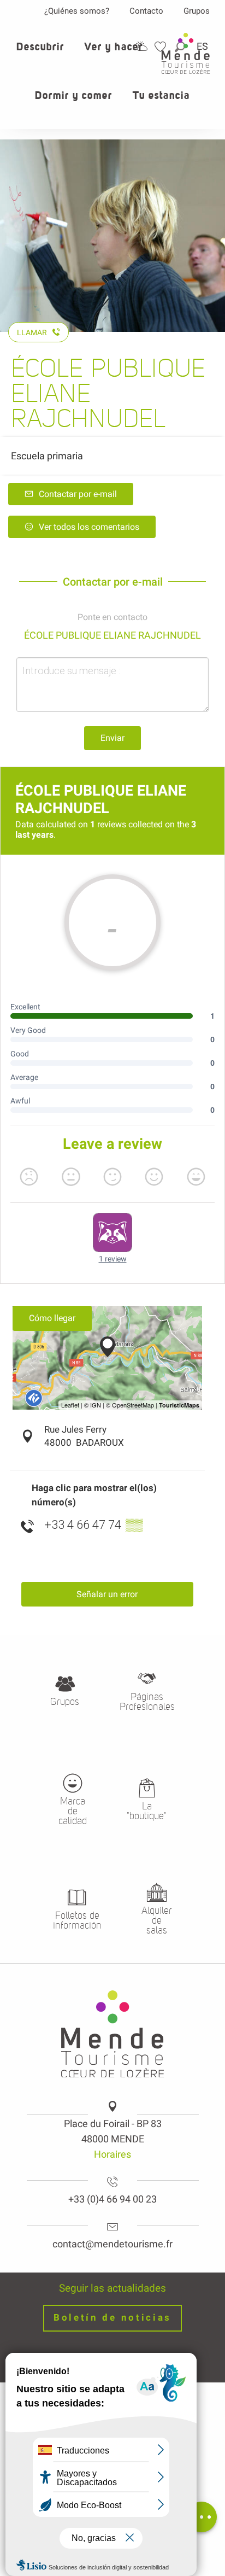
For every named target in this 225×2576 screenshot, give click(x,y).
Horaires (112, 2154)
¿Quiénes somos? (77, 11)
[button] (41, 53)
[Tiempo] (141, 46)
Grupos (197, 11)
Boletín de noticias (112, 2318)
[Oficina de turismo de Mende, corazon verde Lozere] (186, 53)
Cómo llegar (52, 1318)
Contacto (146, 11)
